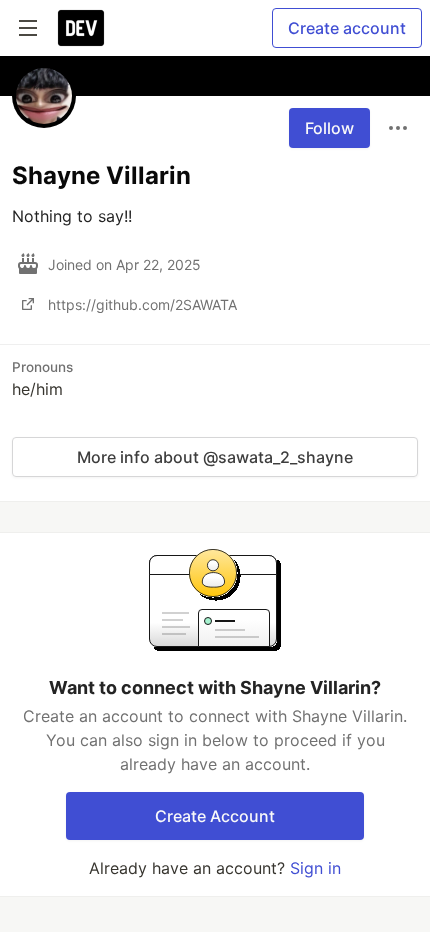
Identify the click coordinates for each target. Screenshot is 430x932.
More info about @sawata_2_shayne (215, 457)
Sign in (315, 868)
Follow (329, 128)
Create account (347, 28)
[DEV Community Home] (81, 28)
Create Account (215, 816)
